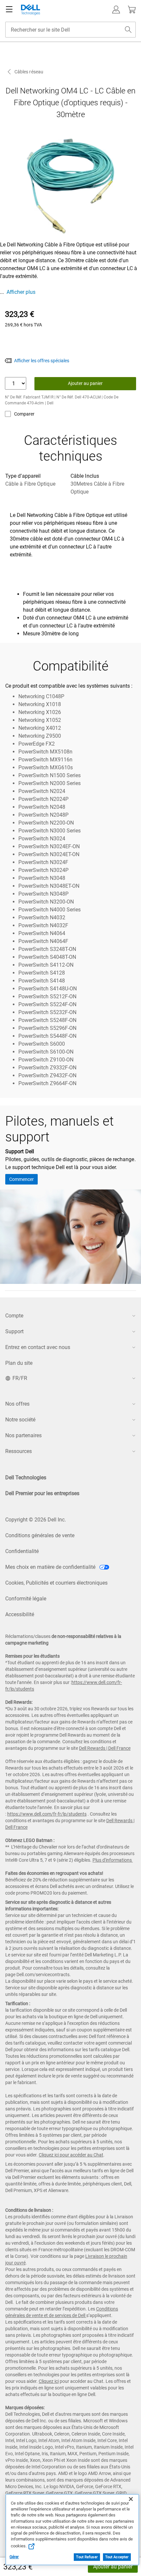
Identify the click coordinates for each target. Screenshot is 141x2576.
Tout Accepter (117, 2557)
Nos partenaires (23, 1435)
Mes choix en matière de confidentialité (51, 1567)
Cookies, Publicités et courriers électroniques (56, 1583)
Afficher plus (21, 292)
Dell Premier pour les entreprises (42, 1493)
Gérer (14, 2557)
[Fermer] (131, 2499)
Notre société (20, 1420)
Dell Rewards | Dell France (105, 1748)
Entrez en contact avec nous (38, 1347)
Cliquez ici (49, 2381)
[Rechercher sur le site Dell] (128, 30)
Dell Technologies (26, 1478)
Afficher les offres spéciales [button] (42, 361)
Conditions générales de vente (40, 1535)
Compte (14, 1316)
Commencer (21, 1179)
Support (14, 1331)
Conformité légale (26, 1599)
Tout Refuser (87, 2557)
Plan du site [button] (19, 1363)
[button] (116, 10)
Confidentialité (22, 1551)
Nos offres (17, 1404)
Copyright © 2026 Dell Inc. (36, 1520)
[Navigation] (9, 10)
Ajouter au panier (113, 2567)
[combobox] (70, 30)
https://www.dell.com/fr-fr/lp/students (47, 1814)
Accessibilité (20, 1614)
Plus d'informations (112, 1860)
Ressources (19, 1451)
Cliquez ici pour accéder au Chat (71, 2155)
